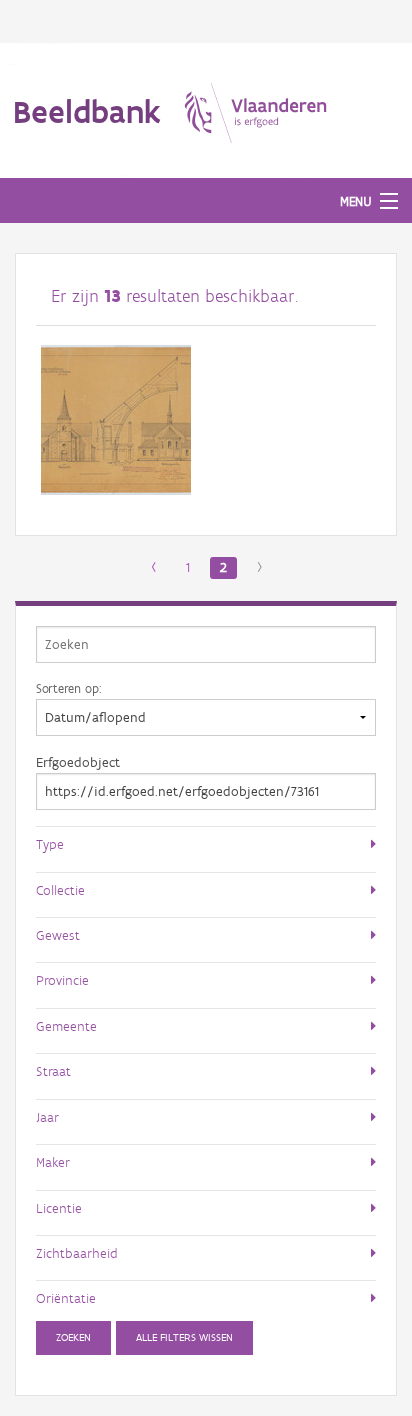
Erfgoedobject (78, 762)
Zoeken (73, 1337)
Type (50, 844)
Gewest (58, 935)
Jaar (47, 1117)
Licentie (59, 1208)
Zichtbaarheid (77, 1253)
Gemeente (66, 1026)
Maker (53, 1162)
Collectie (60, 890)
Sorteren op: (68, 688)
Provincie (62, 980)
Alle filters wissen (184, 1337)
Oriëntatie (66, 1298)
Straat (53, 1071)
